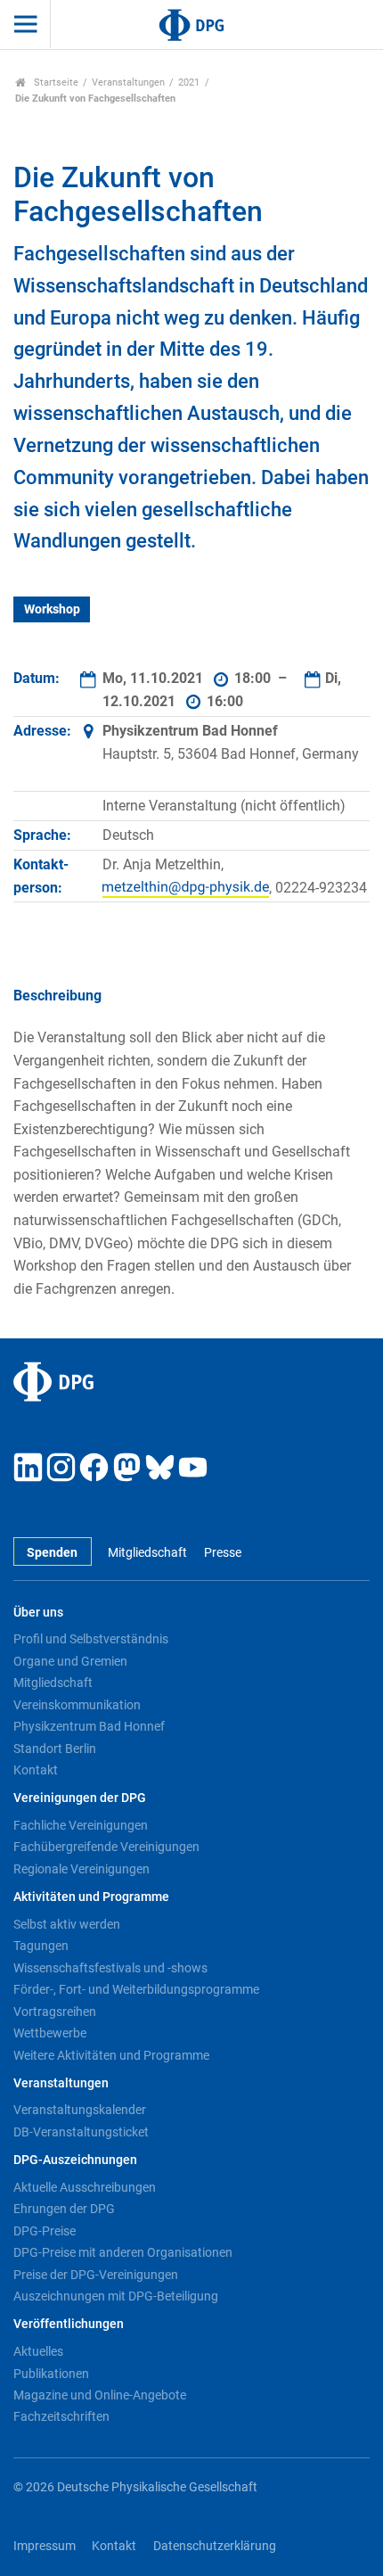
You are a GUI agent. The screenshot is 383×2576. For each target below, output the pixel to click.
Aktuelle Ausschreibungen (85, 2187)
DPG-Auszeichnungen (75, 2160)
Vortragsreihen (55, 2012)
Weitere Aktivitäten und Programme (111, 2055)
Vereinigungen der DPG (80, 1798)
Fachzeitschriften (61, 2416)
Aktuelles (38, 2351)
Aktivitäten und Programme (91, 1897)
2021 (189, 82)
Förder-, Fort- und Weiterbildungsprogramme (136, 1989)
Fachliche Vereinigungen (81, 1825)
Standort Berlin (55, 1749)
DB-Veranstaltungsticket (81, 2132)
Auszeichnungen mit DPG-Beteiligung (116, 2296)
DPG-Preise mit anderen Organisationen (123, 2252)
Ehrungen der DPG (64, 2209)
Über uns (38, 1613)
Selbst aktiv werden (67, 1924)
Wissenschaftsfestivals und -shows (110, 1968)
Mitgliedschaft (147, 1553)
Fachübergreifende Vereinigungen (106, 1847)
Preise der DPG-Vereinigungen (96, 2275)
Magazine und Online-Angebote (100, 2395)
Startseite (55, 82)
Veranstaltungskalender (80, 2110)
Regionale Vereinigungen (81, 1869)
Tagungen (41, 1946)
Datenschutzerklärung (215, 2546)
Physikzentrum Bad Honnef (89, 1726)
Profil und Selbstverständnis (91, 1639)
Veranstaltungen (128, 82)
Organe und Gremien (70, 1661)
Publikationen (51, 2374)
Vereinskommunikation (77, 1705)
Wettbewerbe (50, 2033)
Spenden (52, 1553)
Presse (222, 1553)
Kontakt (36, 1770)
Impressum (45, 2546)
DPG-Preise (45, 2231)
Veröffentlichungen (69, 2324)
